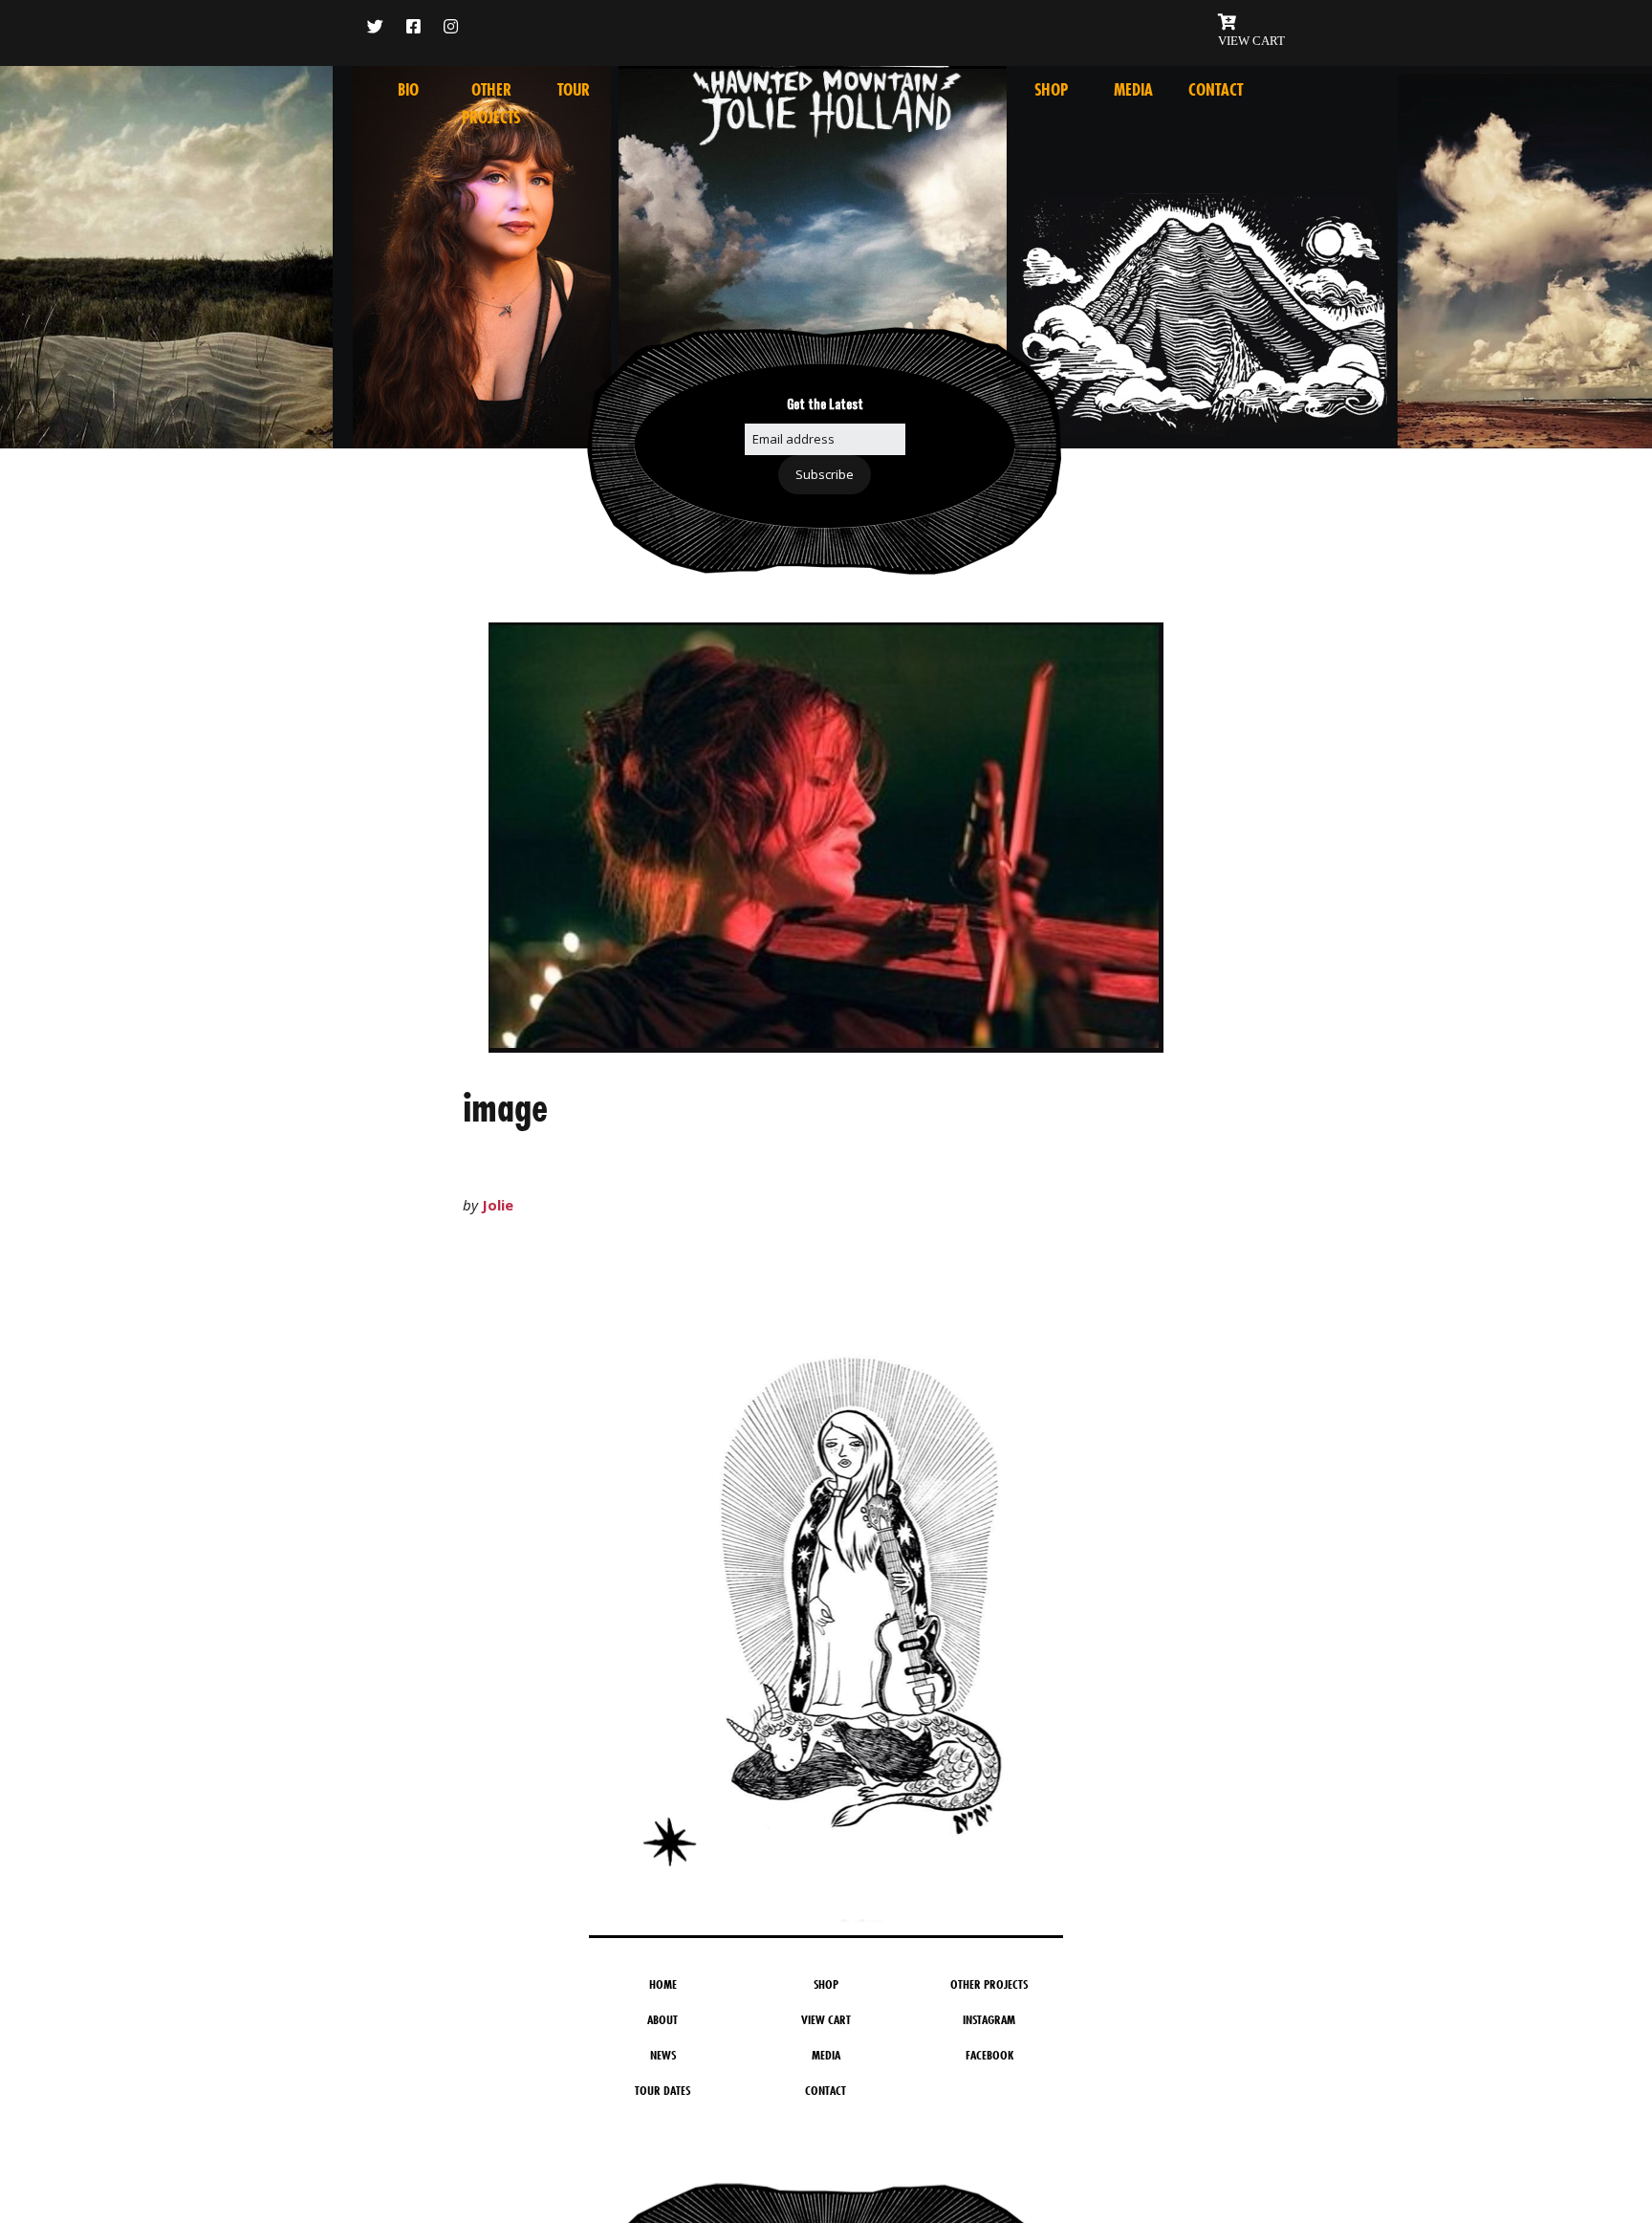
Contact (1216, 90)
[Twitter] (380, 26)
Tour (574, 90)
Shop (1051, 90)
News (663, 2055)
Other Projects (989, 1984)
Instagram (989, 2019)
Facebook (989, 2055)
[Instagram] (451, 26)
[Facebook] (413, 26)
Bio (408, 90)
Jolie (498, 1205)
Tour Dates (663, 2090)
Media (1133, 90)
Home (663, 1984)
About (663, 2019)
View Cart (826, 2019)
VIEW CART (1251, 41)
